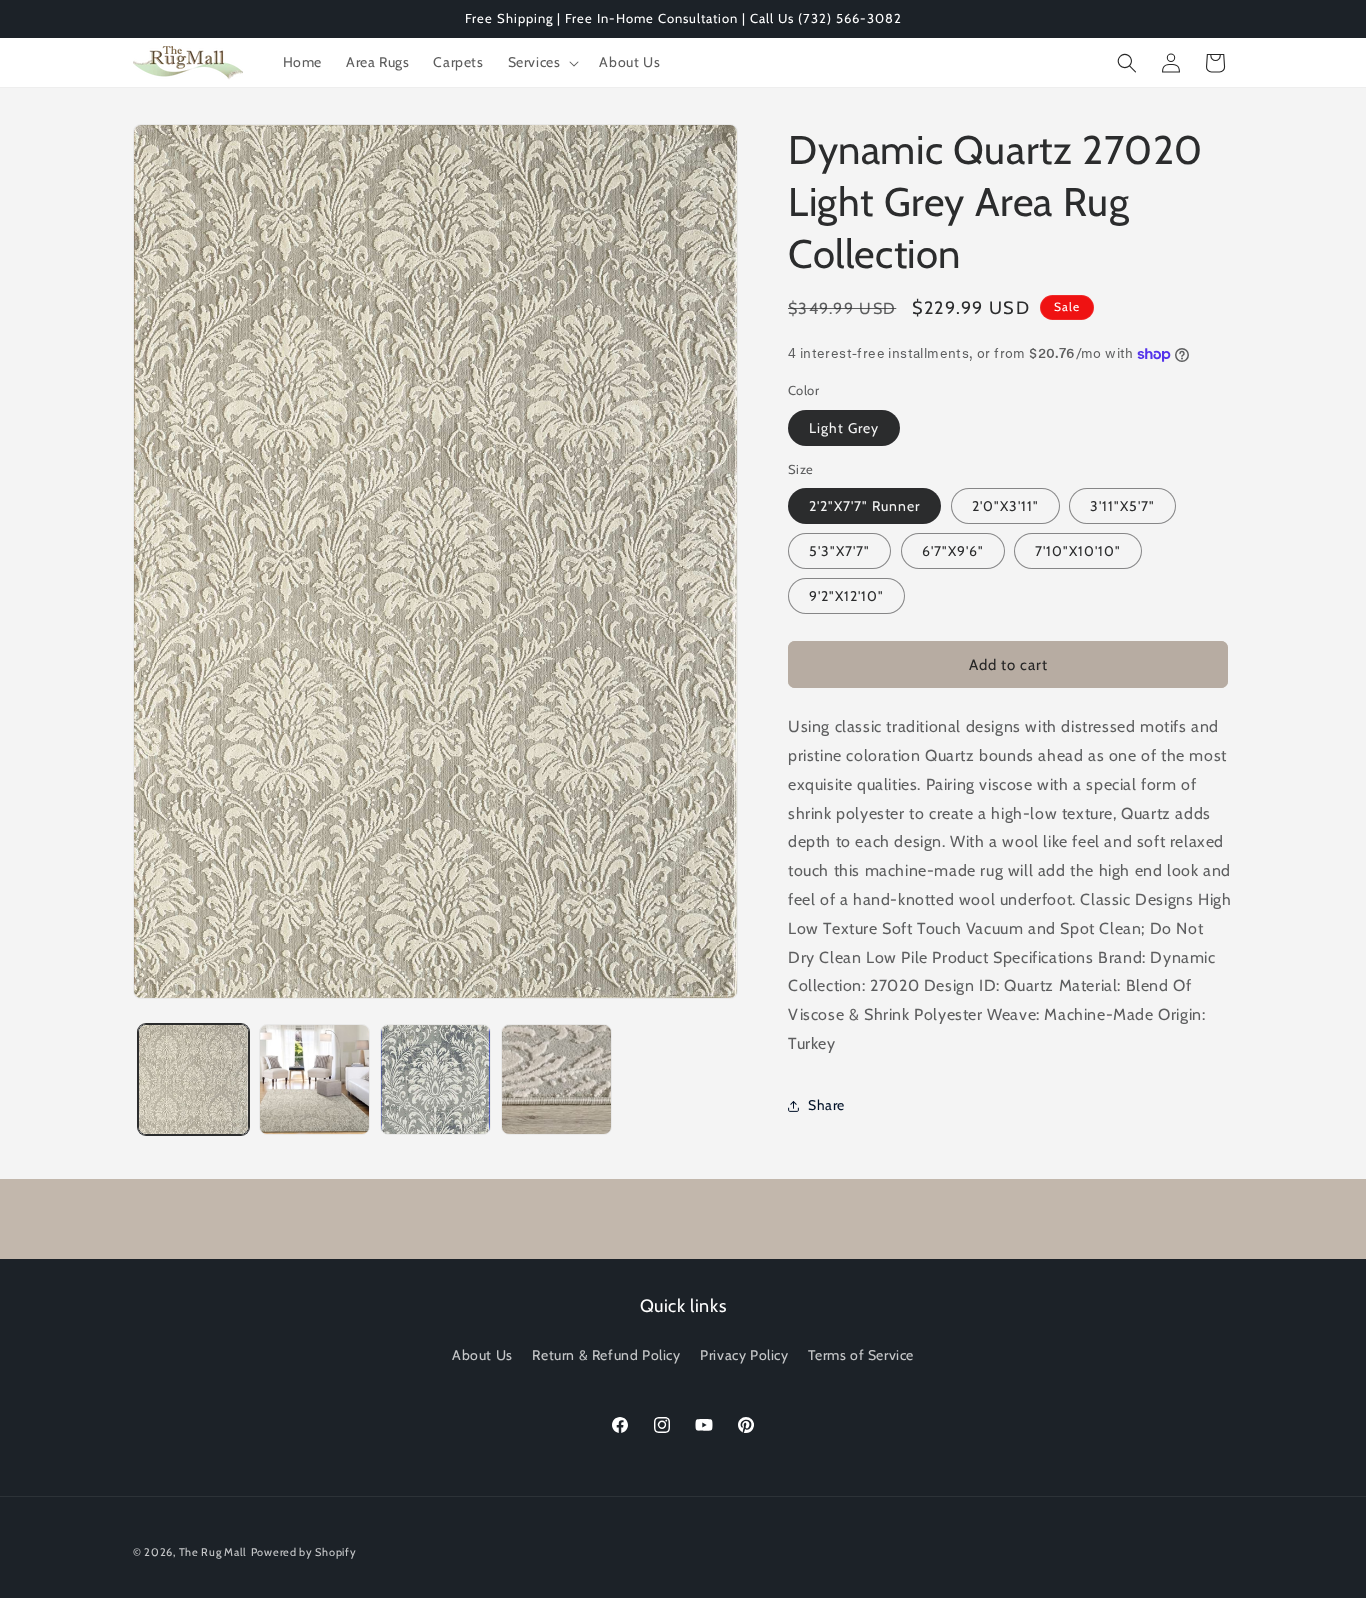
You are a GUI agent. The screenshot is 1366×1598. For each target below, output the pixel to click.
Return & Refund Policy (606, 1355)
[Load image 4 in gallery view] (556, 1079)
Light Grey (844, 428)
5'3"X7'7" (839, 551)
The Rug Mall (213, 1552)
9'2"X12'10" (846, 596)
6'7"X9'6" (953, 551)
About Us (482, 1355)
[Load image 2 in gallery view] (314, 1079)
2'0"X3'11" (1005, 506)
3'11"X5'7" (1122, 506)
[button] (542, 62)
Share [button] (826, 1105)
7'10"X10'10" (1078, 551)
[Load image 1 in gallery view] (193, 1079)
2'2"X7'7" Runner (864, 506)
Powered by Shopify (304, 1552)
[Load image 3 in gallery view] (435, 1079)
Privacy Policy (744, 1355)
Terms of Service (861, 1355)
